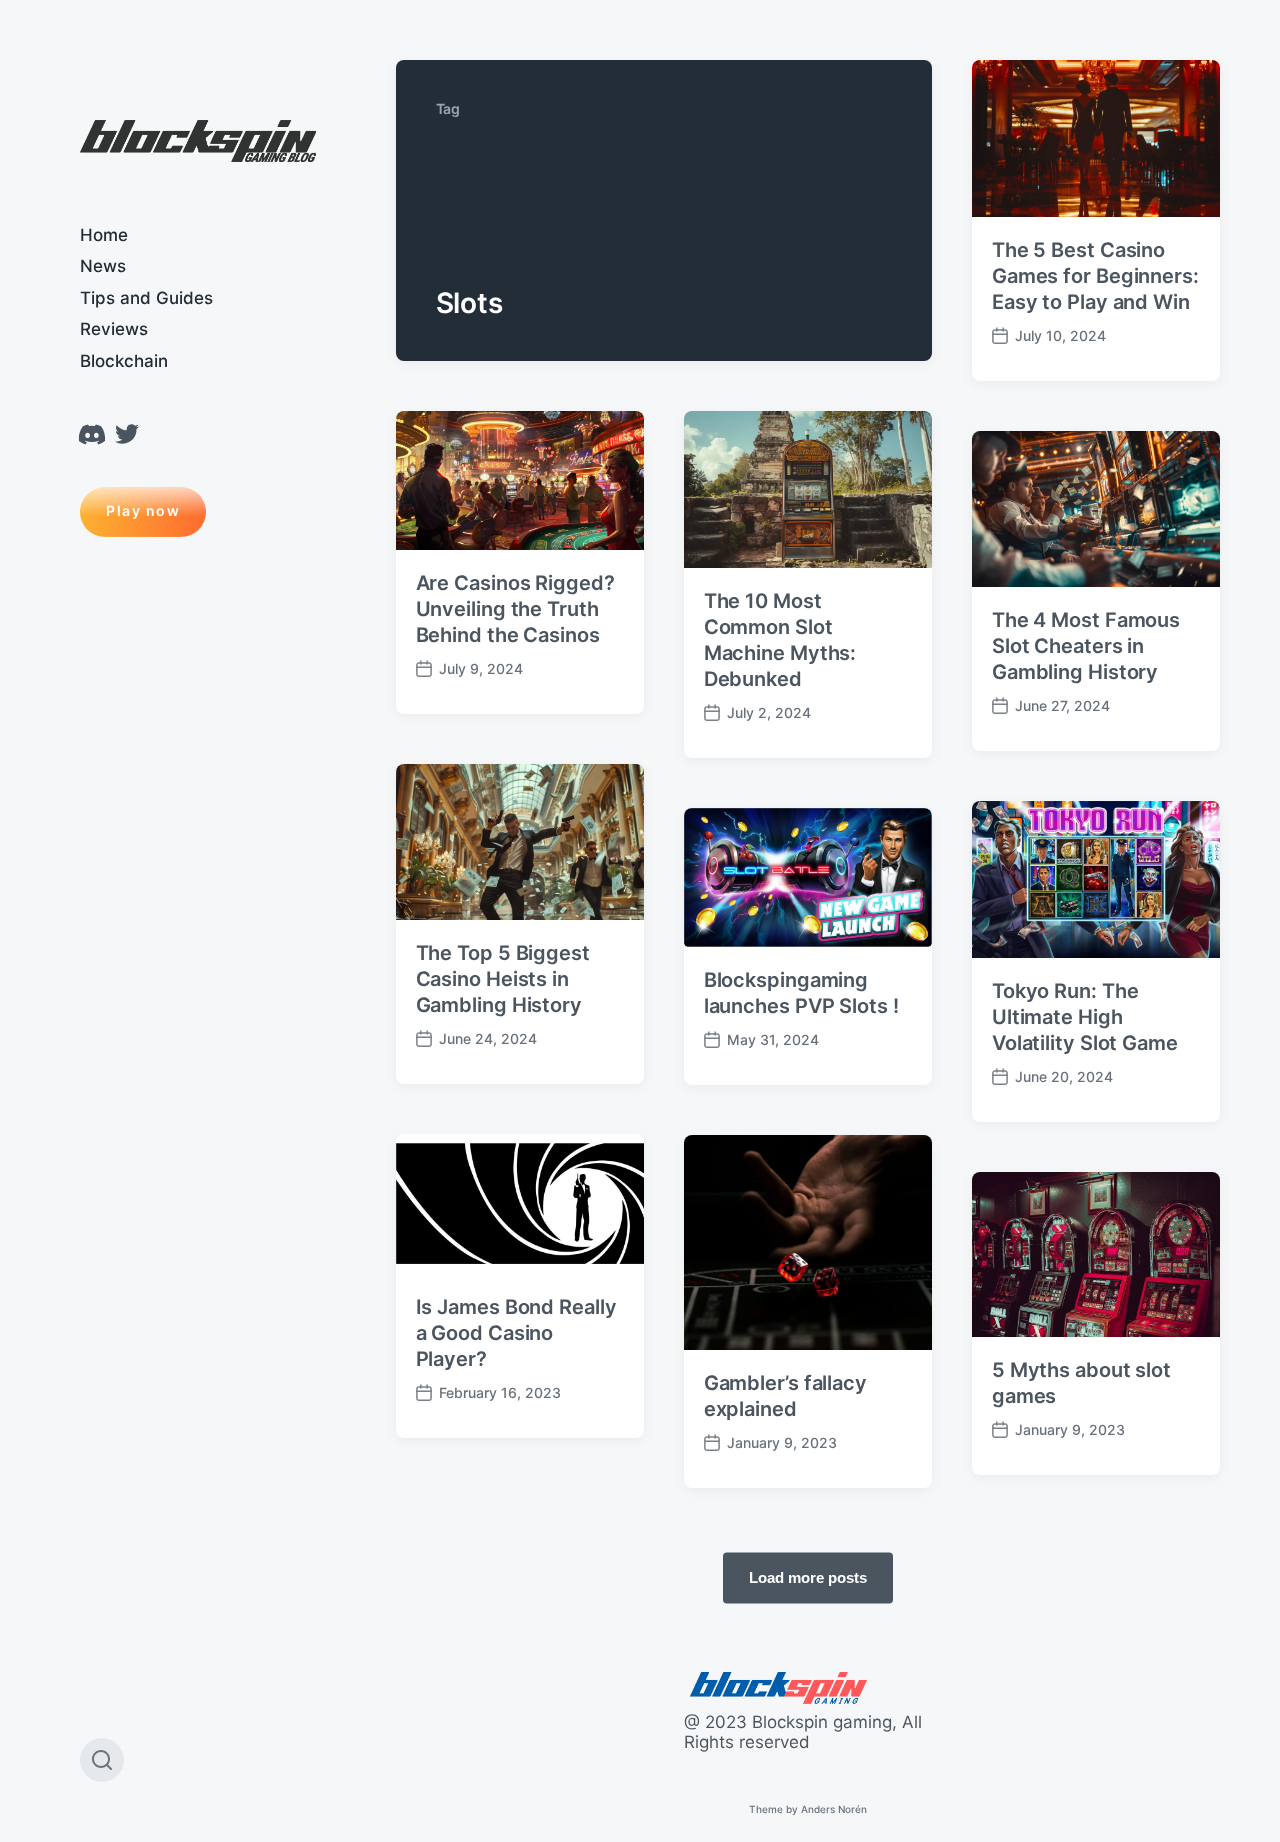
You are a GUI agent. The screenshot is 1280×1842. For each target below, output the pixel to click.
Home (104, 235)
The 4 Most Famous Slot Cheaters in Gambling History (1086, 646)
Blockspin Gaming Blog (198, 142)
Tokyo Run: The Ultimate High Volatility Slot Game (1085, 1017)
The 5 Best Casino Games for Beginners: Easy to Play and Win (1095, 276)
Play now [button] (143, 510)
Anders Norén (834, 1809)
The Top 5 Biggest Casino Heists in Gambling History (503, 979)
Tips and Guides (146, 298)
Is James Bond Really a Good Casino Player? (516, 1333)
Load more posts (808, 1576)
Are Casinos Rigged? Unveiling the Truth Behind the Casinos (515, 609)
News (103, 266)
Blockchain (124, 361)
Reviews (114, 329)
